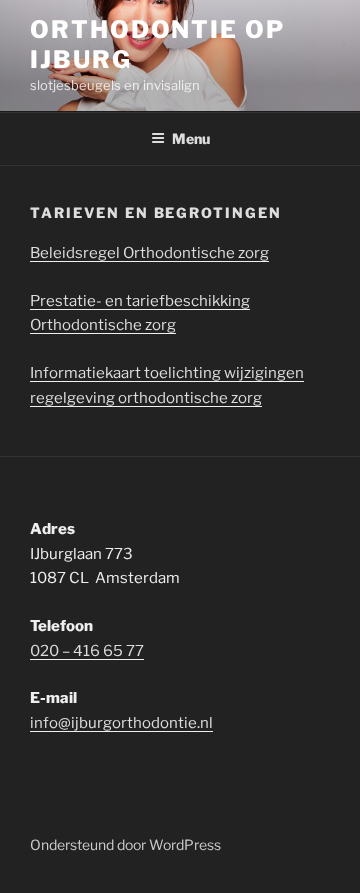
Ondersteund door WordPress (125, 844)
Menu (191, 138)
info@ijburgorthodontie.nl (121, 723)
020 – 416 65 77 (87, 651)
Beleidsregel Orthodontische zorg (149, 253)
